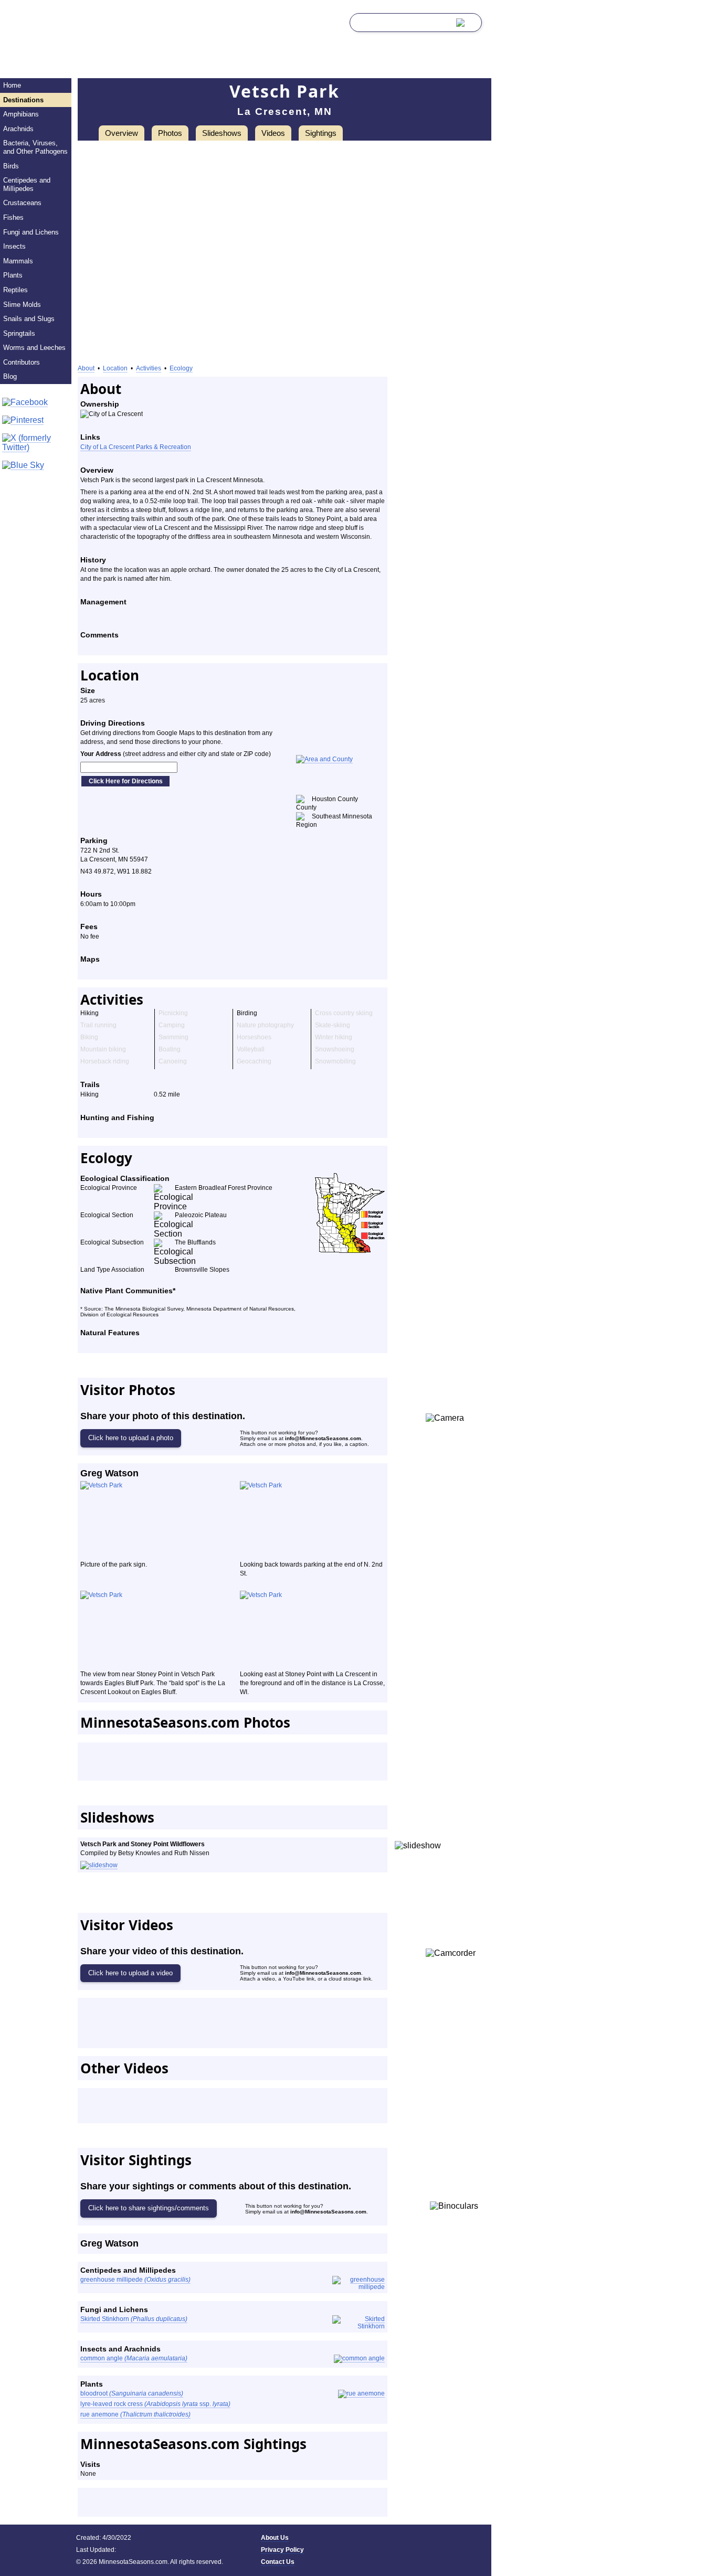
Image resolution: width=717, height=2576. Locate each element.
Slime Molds (22, 305)
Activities (149, 368)
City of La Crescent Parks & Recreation (136, 447)
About (86, 368)
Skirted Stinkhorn (134, 2319)
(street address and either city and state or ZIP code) (176, 754)
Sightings (321, 133)
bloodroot (132, 2393)
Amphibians (21, 114)
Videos (273, 133)
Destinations (23, 100)
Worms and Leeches (34, 348)
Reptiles (15, 290)
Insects (14, 246)
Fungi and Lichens (31, 232)
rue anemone (135, 2414)
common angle (134, 2358)
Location (115, 368)
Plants (13, 275)
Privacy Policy (282, 2550)
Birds (11, 166)
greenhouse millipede (135, 2280)
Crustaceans (22, 203)
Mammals (18, 261)
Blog (10, 376)
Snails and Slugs (29, 319)
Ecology (181, 368)
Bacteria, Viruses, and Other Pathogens (35, 147)
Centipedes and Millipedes (27, 184)
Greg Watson (109, 1473)
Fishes (13, 217)
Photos (170, 133)
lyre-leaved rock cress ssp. (155, 2404)
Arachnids (18, 129)
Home (12, 85)
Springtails (19, 333)
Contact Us (278, 2562)
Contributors (22, 362)
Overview (122, 133)
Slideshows (222, 133)
